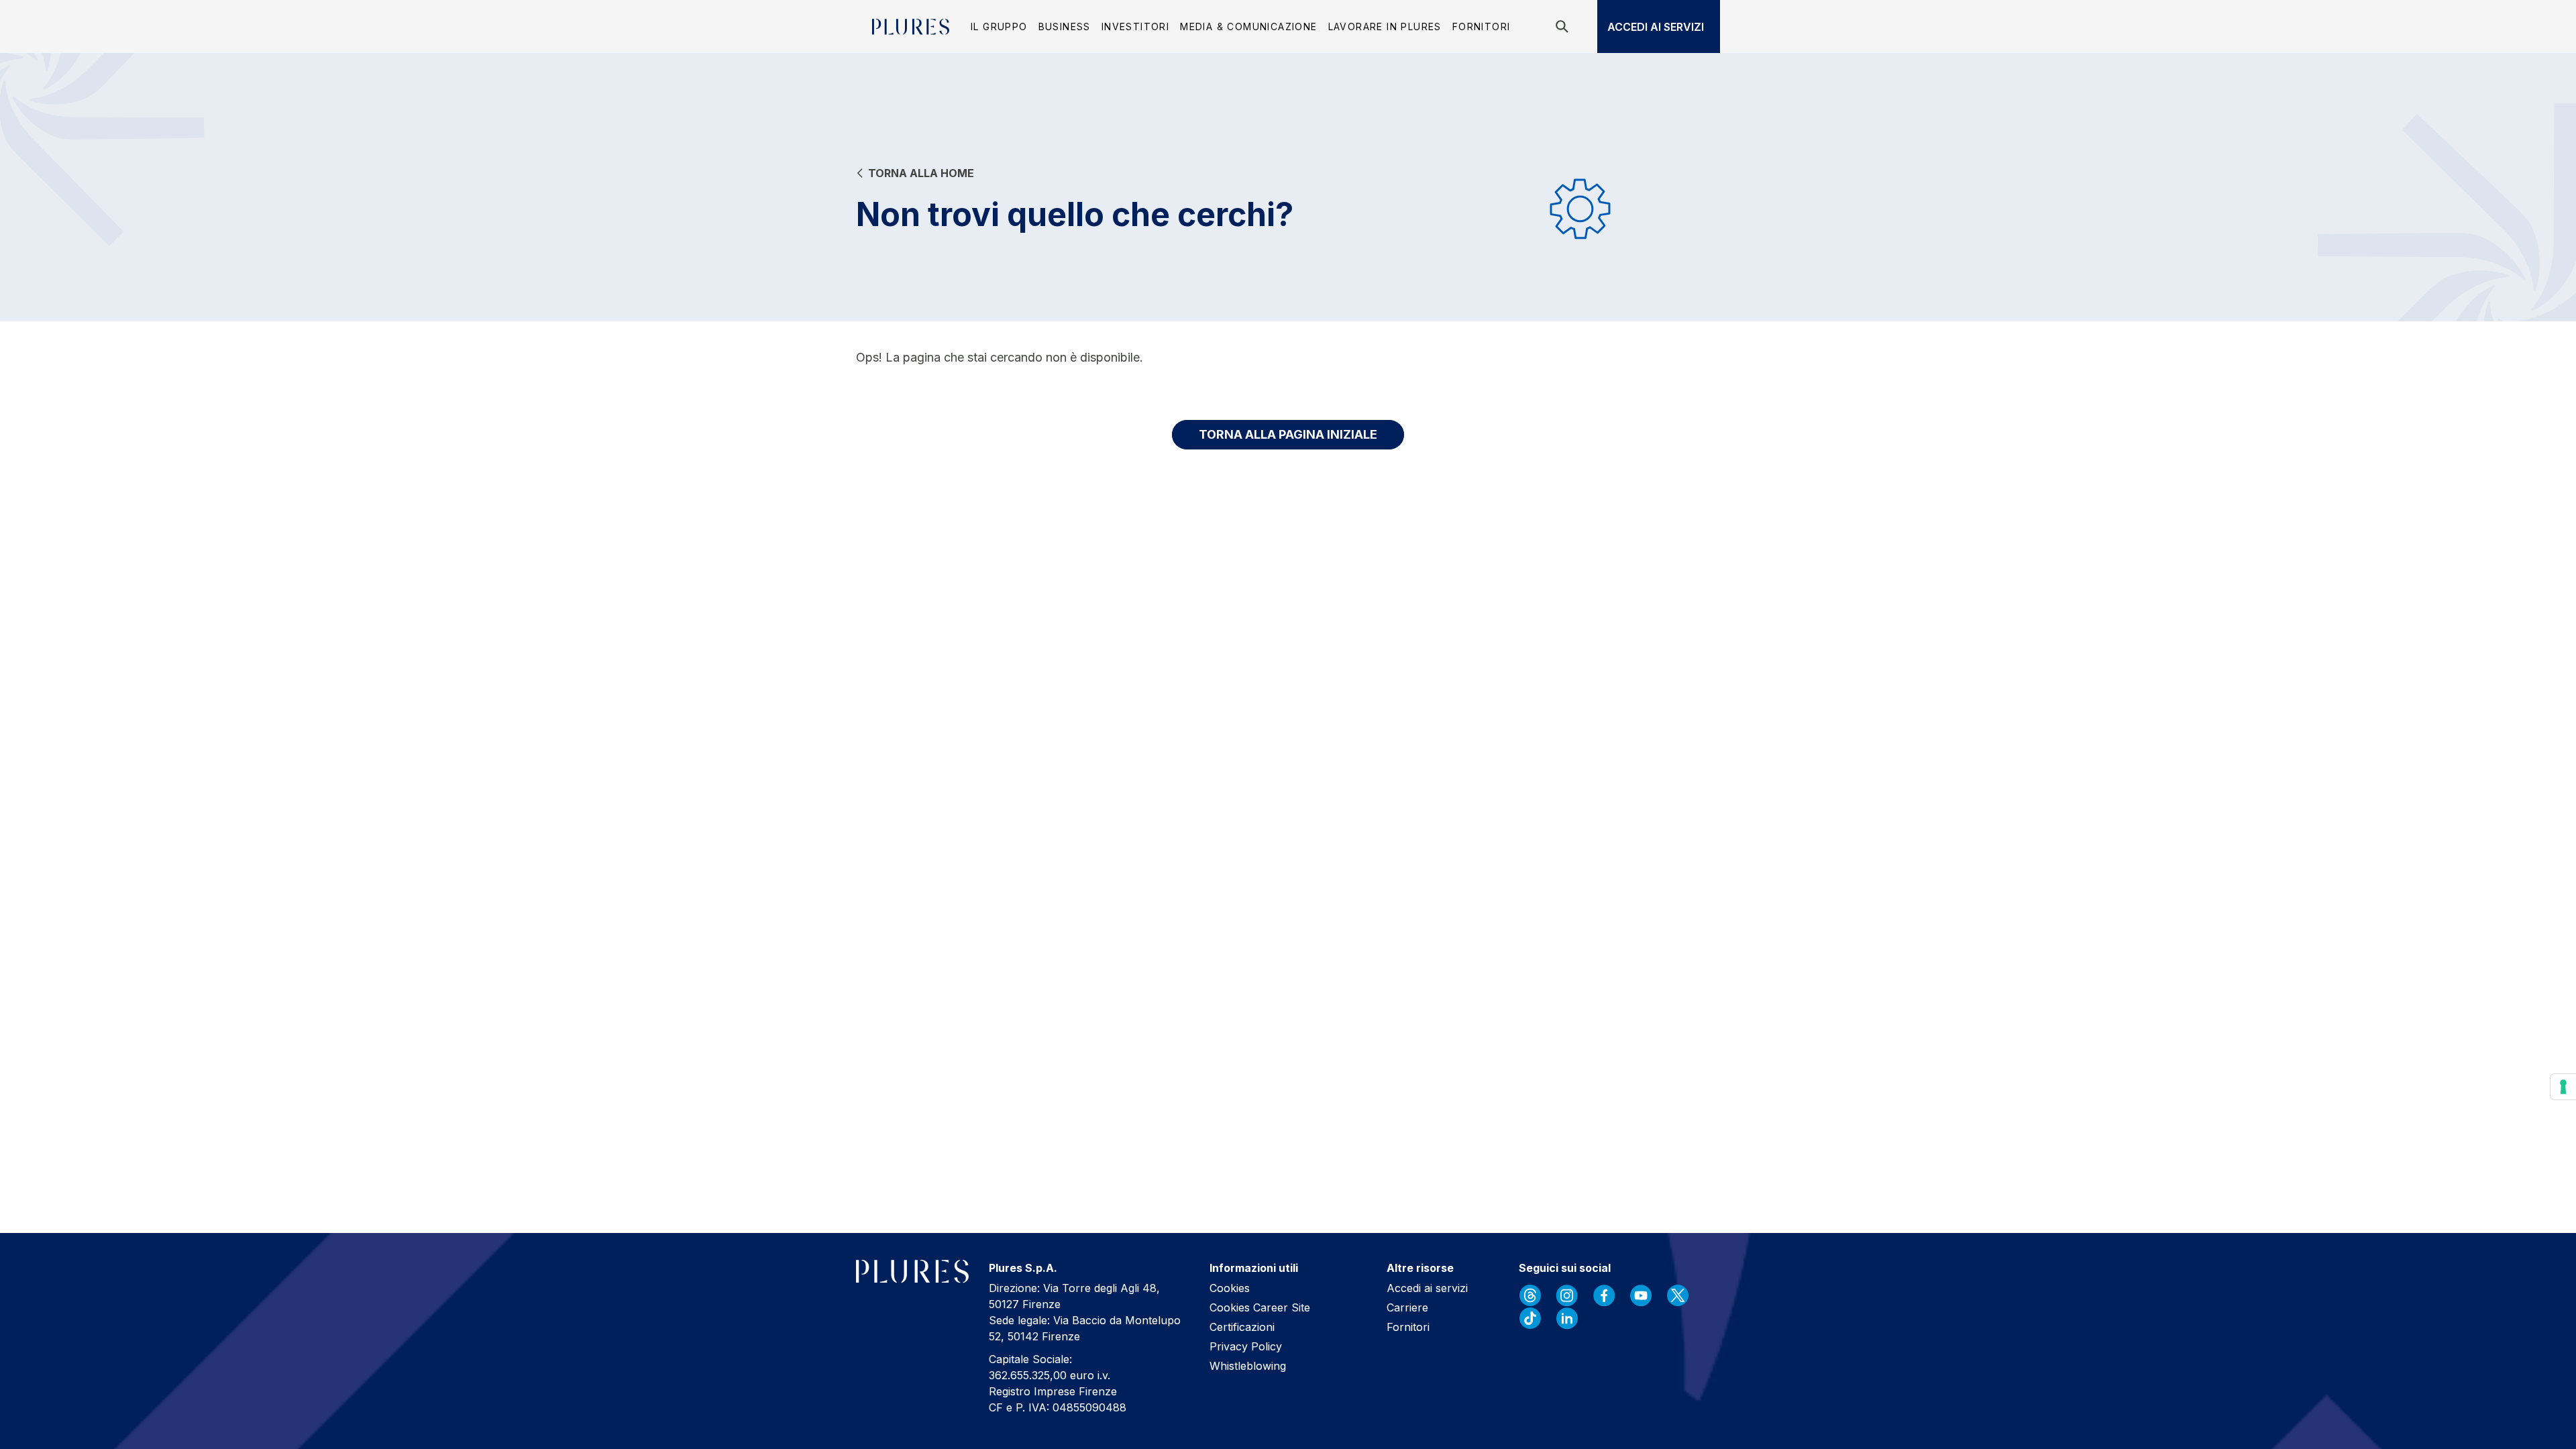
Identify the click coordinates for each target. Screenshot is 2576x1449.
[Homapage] (911, 27)
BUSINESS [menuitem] (1065, 26)
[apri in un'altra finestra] (1530, 1295)
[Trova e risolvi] (1564, 26)
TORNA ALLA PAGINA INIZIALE (1288, 434)
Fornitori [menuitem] (1482, 26)
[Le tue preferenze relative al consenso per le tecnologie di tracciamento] (2563, 1087)
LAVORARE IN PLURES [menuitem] (1385, 26)
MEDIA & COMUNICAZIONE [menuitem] (1248, 26)
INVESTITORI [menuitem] (1135, 26)
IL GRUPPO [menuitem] (999, 26)
